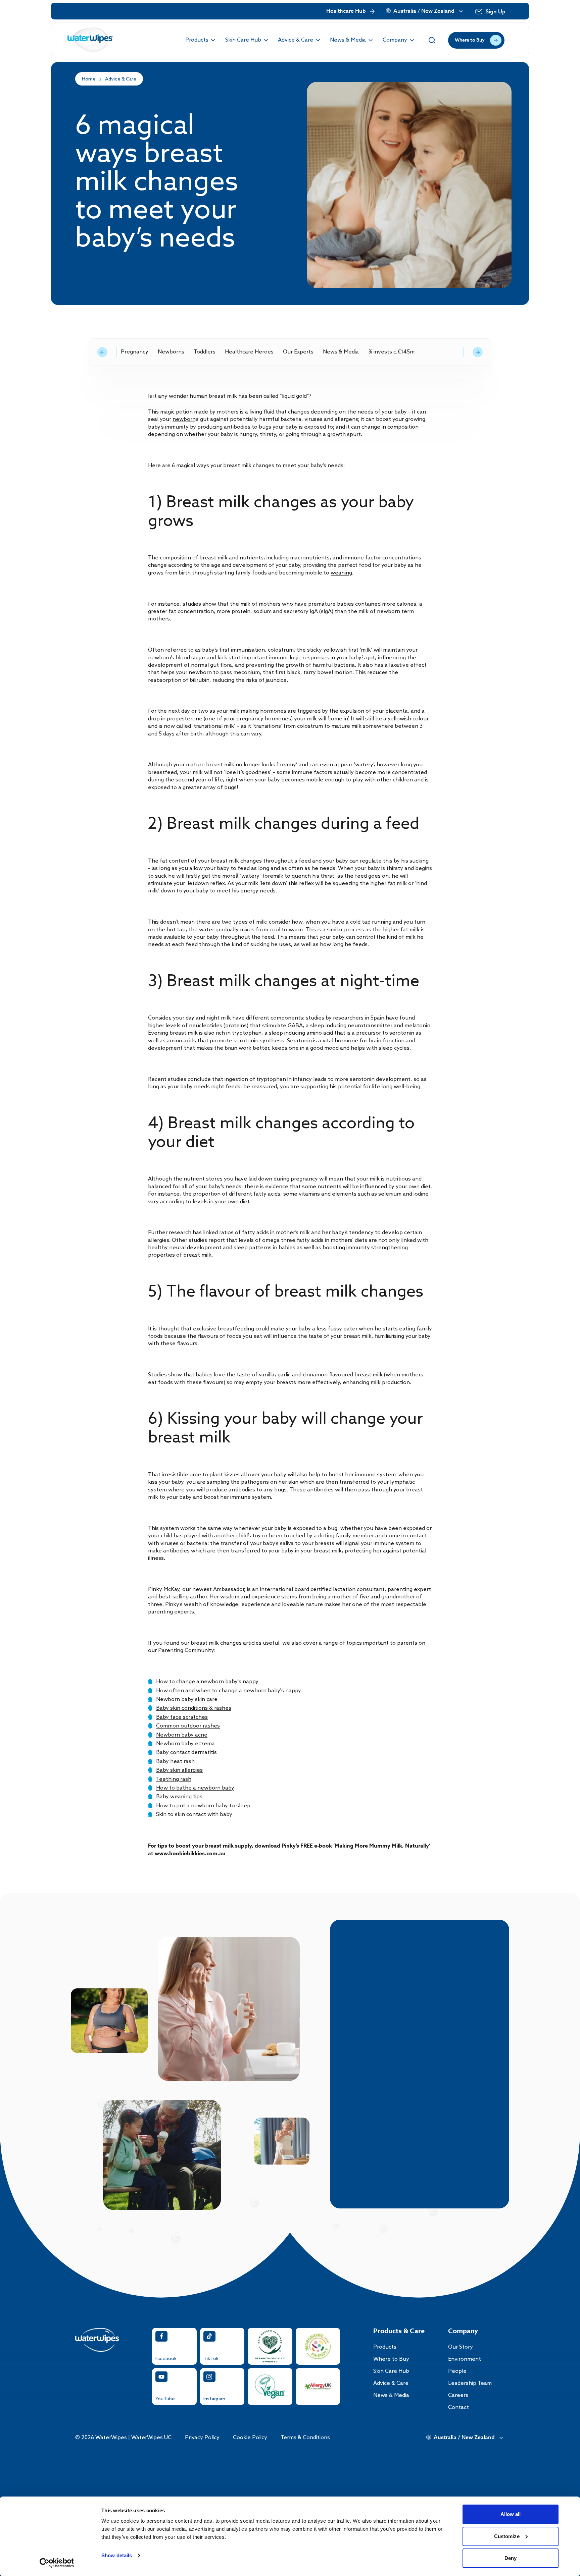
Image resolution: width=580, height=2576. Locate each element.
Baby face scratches (182, 1717)
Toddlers (205, 352)
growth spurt (344, 434)
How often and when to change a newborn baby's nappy (229, 1691)
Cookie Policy (250, 2438)
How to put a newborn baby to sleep (203, 1806)
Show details (117, 2555)
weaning (341, 573)
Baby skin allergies (179, 1770)
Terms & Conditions (305, 2438)
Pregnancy (135, 352)
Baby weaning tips (179, 1797)
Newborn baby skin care (187, 1700)
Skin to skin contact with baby (194, 1815)
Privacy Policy (202, 2438)
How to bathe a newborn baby (195, 1788)
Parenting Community (186, 1651)
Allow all (511, 2514)
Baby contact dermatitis (186, 1752)
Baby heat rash (175, 1762)
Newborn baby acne (182, 1735)
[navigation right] (478, 352)
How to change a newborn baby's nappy (207, 1682)
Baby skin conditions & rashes (194, 1708)
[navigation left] (102, 352)
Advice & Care (121, 79)
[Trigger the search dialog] (432, 40)
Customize (507, 2536)
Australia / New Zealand (424, 11)
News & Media (341, 352)
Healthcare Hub (346, 11)
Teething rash (174, 1779)
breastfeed (162, 773)
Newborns (171, 352)
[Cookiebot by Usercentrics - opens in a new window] (57, 2563)
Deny (511, 2558)
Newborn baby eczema (185, 1744)
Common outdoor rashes (188, 1726)
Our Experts (298, 352)
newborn (184, 419)
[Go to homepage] (90, 40)
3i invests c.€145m (391, 352)
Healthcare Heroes (249, 352)
